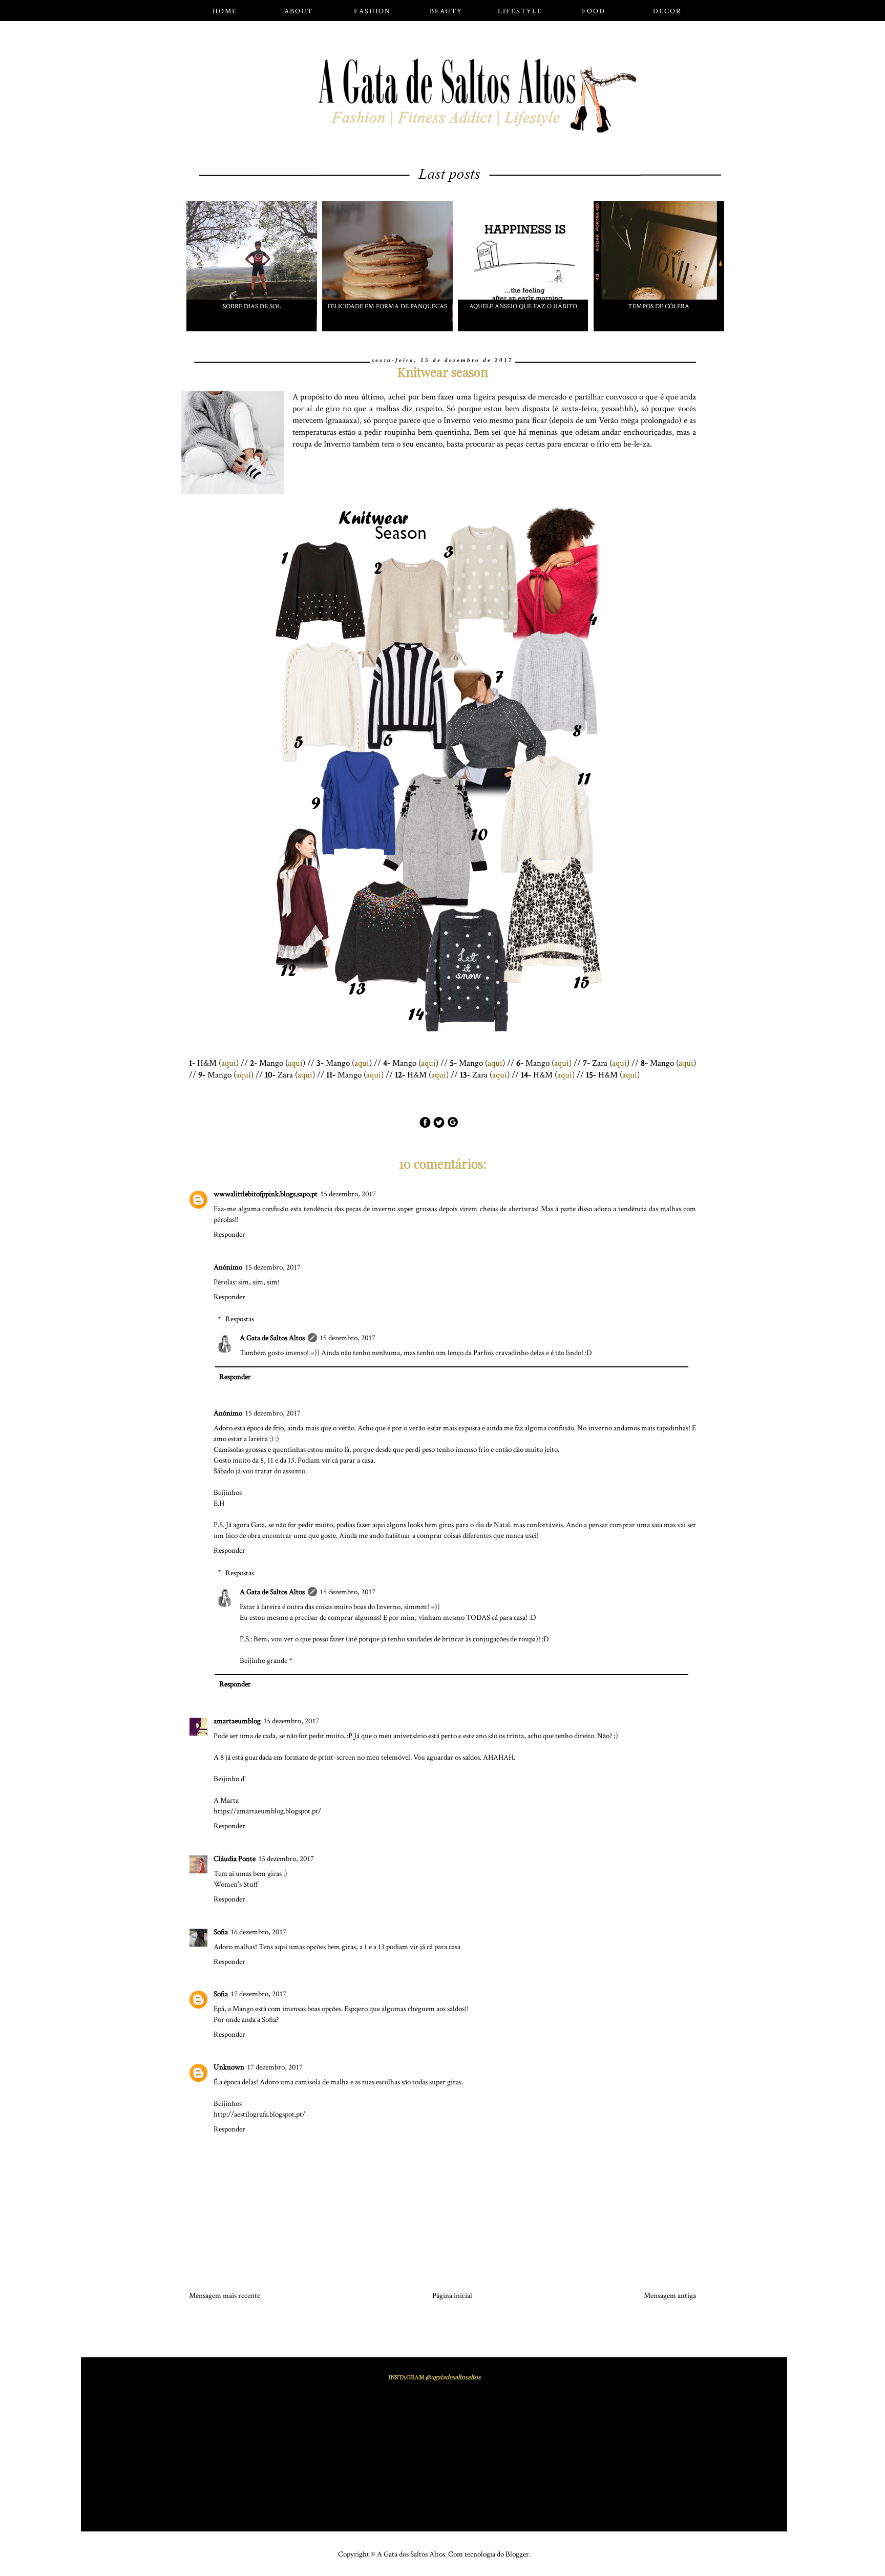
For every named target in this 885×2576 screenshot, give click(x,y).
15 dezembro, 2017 (348, 1194)
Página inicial (452, 2296)
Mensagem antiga (670, 2296)
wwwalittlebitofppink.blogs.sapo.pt (266, 1194)
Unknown (229, 2067)
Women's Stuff (236, 1884)
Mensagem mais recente (225, 2296)
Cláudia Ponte (235, 1859)
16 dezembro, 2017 (259, 1932)
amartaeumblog (237, 1721)
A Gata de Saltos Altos (272, 1338)
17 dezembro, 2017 (259, 1994)
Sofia (221, 1932)
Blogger (517, 2554)
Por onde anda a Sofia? (246, 2020)
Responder (229, 1234)
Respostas (240, 1319)
